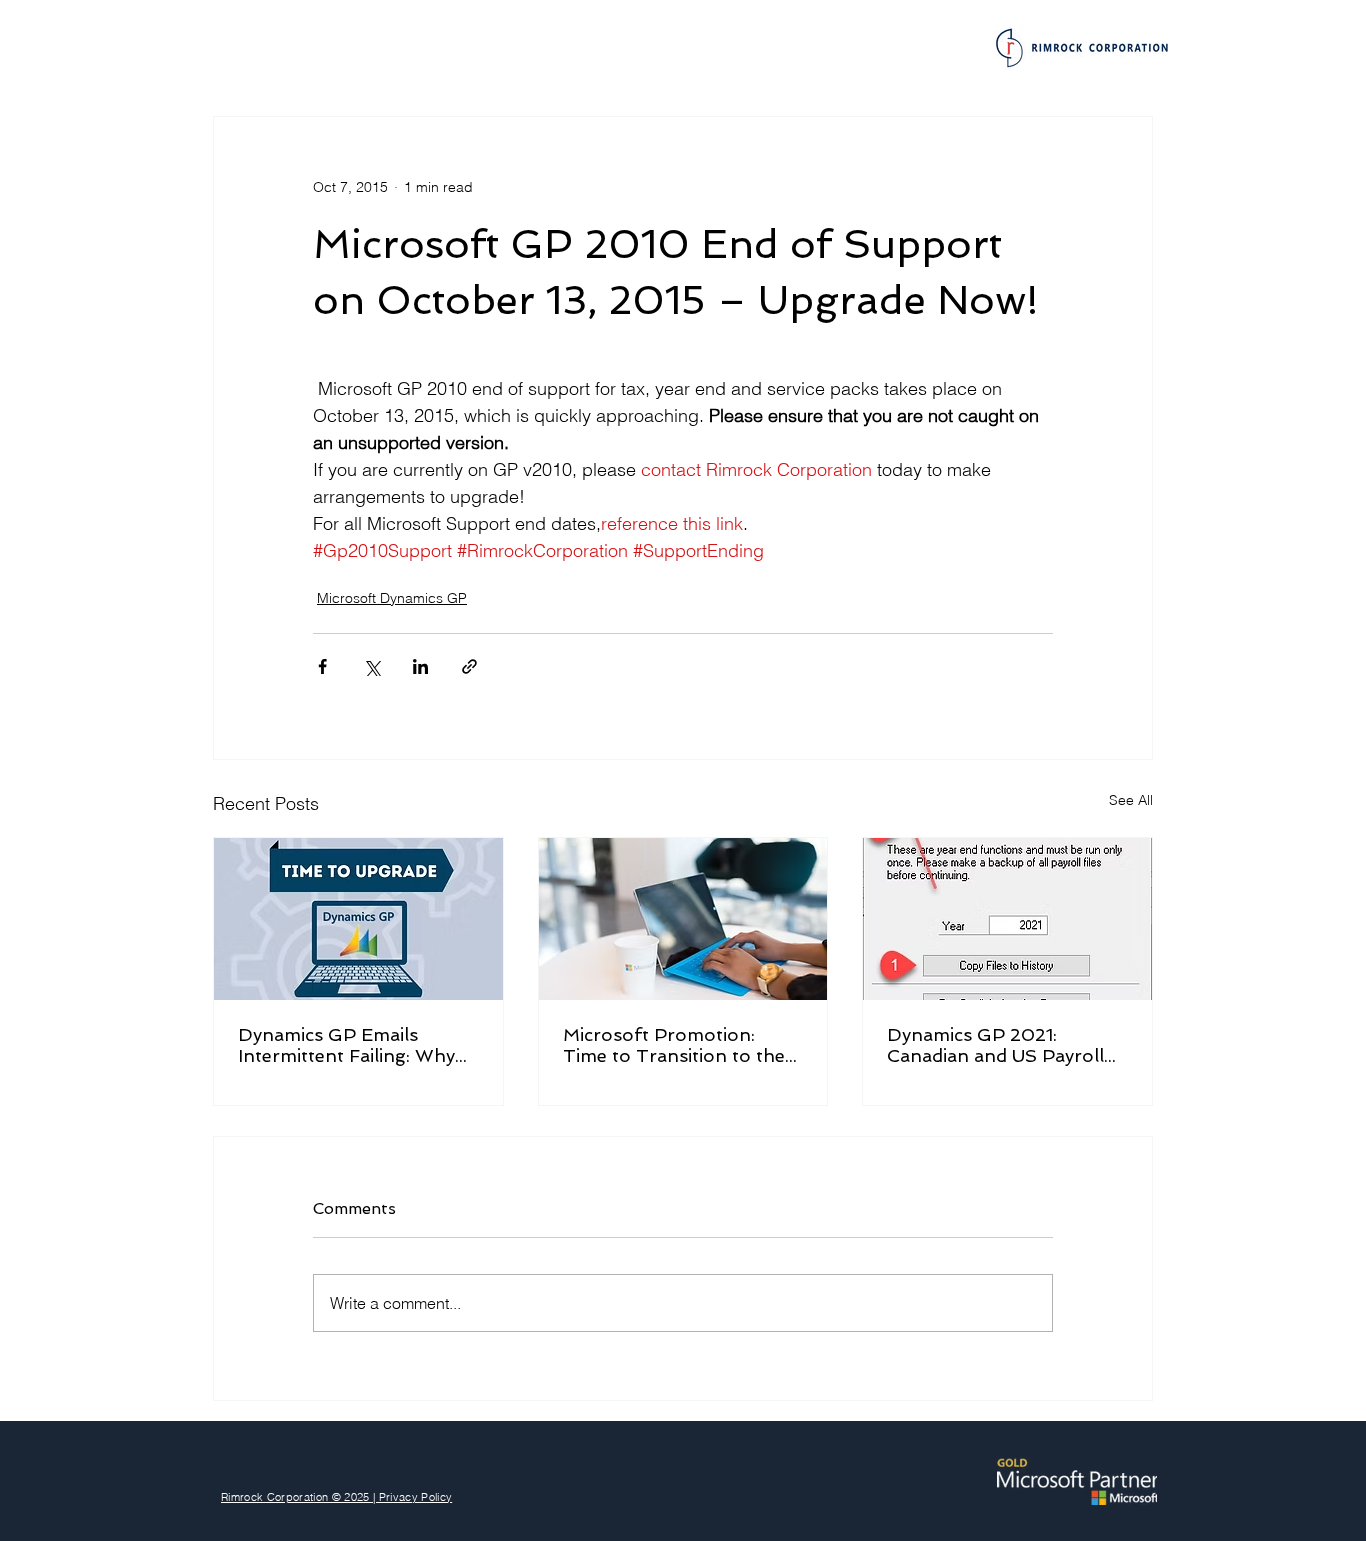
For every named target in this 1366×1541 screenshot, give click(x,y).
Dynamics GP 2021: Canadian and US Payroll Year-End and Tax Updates (1005, 1045)
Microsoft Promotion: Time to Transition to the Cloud (674, 1045)
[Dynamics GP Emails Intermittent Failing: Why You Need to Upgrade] (358, 919)
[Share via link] (469, 666)
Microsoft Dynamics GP (392, 598)
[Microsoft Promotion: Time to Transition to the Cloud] (683, 919)
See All (1131, 800)
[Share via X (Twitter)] (371, 666)
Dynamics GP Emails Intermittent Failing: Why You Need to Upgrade (346, 1045)
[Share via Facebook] (322, 666)
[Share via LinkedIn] (420, 666)
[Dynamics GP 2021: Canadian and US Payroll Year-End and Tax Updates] (1007, 919)
